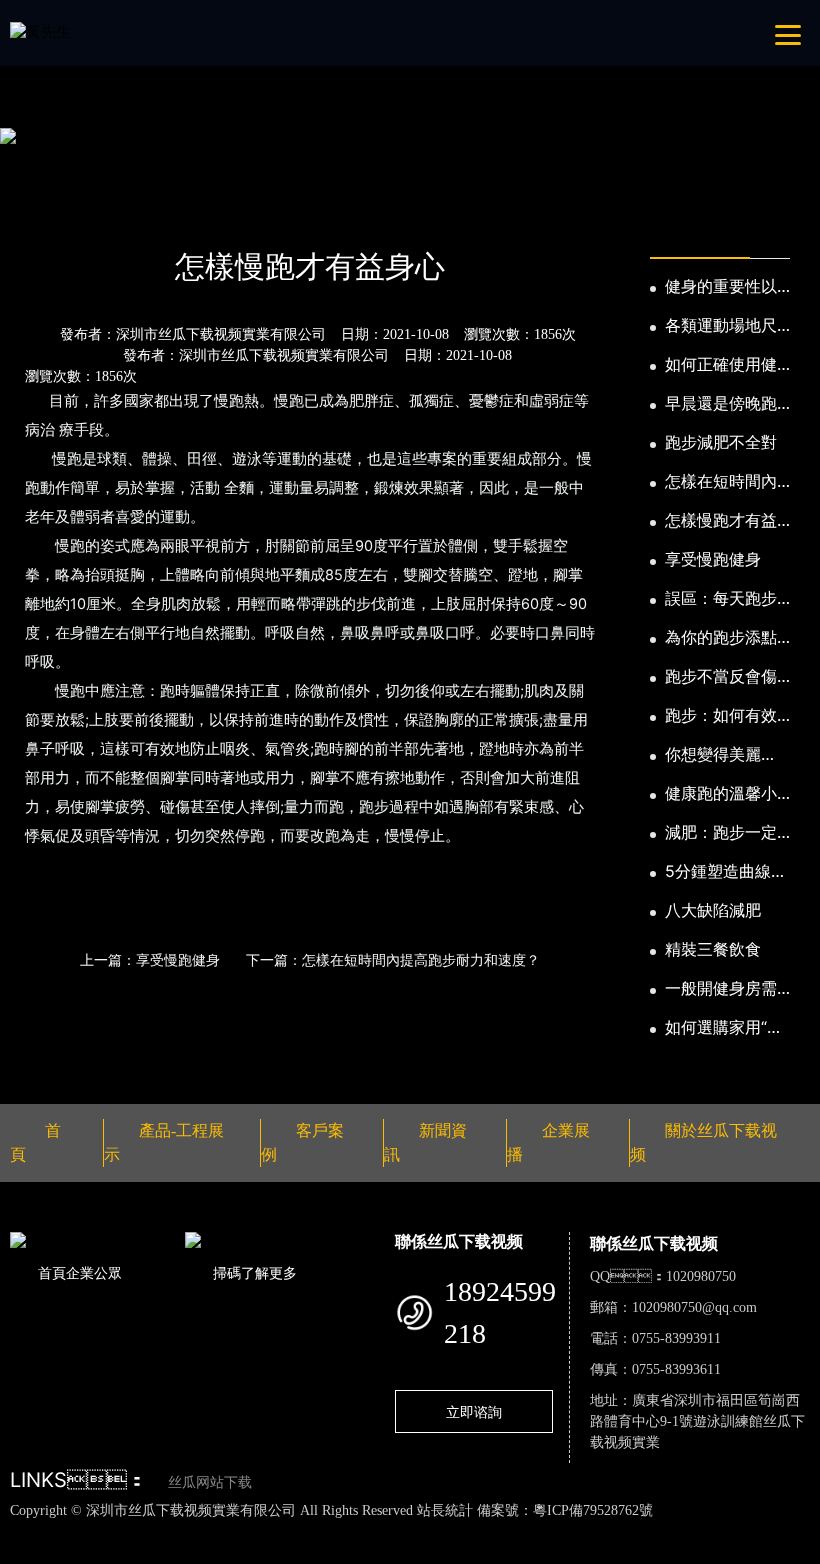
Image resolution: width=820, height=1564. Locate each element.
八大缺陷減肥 (713, 910)
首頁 (45, 213)
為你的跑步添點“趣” (721, 638)
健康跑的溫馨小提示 (721, 794)
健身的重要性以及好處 (721, 287)
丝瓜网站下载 (210, 1482)
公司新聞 (198, 213)
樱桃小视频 (101, 1552)
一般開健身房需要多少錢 (721, 989)
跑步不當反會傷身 (721, 677)
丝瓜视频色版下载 (120, 1531)
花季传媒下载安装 (586, 1531)
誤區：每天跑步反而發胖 (721, 599)
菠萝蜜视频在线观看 (717, 1531)
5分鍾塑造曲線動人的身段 (726, 872)
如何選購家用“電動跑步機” (724, 1028)
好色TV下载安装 (197, 1552)
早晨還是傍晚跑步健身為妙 (721, 404)
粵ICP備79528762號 (593, 1510)
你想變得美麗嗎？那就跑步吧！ (713, 755)
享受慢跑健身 (713, 559)
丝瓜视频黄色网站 (244, 1531)
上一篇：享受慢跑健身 (150, 959)
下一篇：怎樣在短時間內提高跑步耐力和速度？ (393, 959)
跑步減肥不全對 (721, 442)
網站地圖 (30, 1531)
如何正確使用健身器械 (721, 365)
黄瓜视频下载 (353, 1531)
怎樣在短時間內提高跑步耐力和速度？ (721, 482)
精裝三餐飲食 (713, 949)
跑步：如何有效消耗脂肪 (721, 716)
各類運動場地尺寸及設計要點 (721, 326)
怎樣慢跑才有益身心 (721, 521)
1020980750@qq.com (694, 1307)
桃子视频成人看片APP (330, 1552)
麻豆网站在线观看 (462, 1531)
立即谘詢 (474, 1411)
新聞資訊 (114, 213)
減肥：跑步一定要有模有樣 (721, 833)
